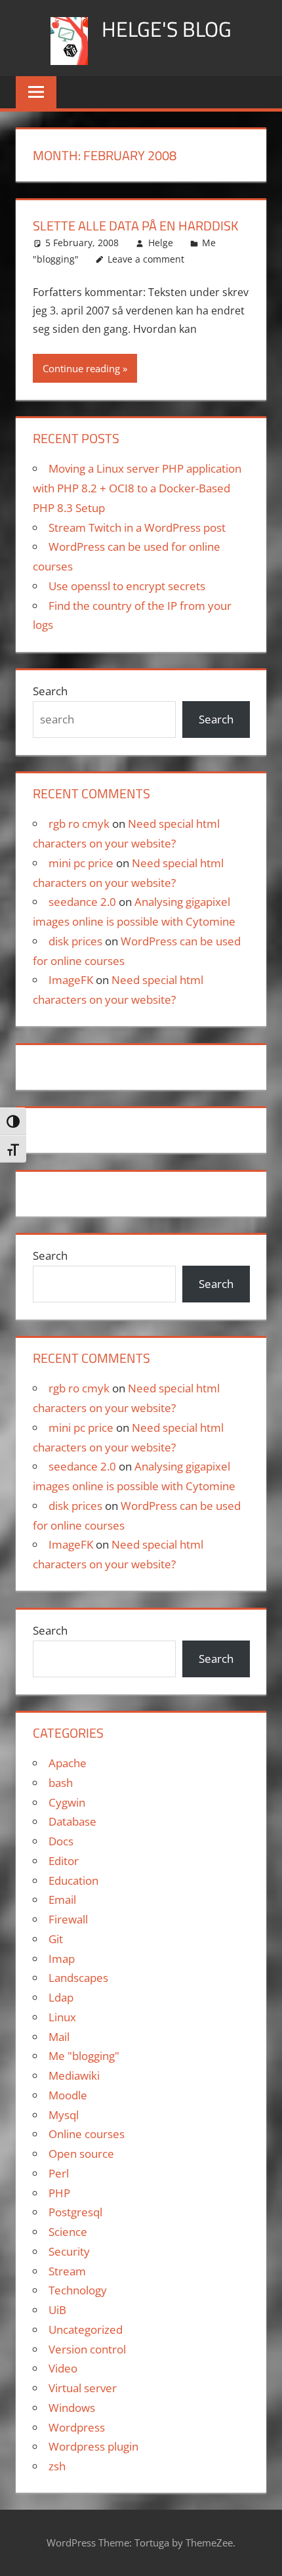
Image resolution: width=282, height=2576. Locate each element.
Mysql (64, 2115)
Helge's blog (167, 29)
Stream (67, 2271)
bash (61, 1783)
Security (69, 2251)
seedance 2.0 (82, 902)
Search (50, 691)
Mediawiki (74, 2075)
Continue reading (81, 368)
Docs (61, 1841)
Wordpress (77, 2427)
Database (72, 1821)
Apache (68, 1763)
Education (73, 1880)
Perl (59, 2173)
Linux (62, 2017)
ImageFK (71, 980)
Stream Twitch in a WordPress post (137, 527)
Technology (78, 2290)
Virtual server (83, 2388)
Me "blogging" (84, 2056)
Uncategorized (86, 2329)
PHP (59, 2193)
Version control (87, 2349)
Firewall (68, 1919)
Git (56, 1939)
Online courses (87, 2134)
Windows (72, 2408)
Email (62, 1900)
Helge (161, 243)
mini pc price (81, 863)
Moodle (68, 2095)
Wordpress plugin (93, 2446)
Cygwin (67, 1802)
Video (63, 2368)
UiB (57, 2310)
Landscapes (78, 1978)
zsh (57, 2466)
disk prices (75, 941)
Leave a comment (146, 259)
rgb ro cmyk (79, 824)
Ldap (61, 1997)
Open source (81, 2154)
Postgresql (75, 2212)
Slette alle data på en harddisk (135, 225)
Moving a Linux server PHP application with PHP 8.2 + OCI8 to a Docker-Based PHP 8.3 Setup (137, 488)
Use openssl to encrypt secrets (127, 586)
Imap (62, 1959)
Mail (59, 2037)
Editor (64, 1861)
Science (68, 2232)
